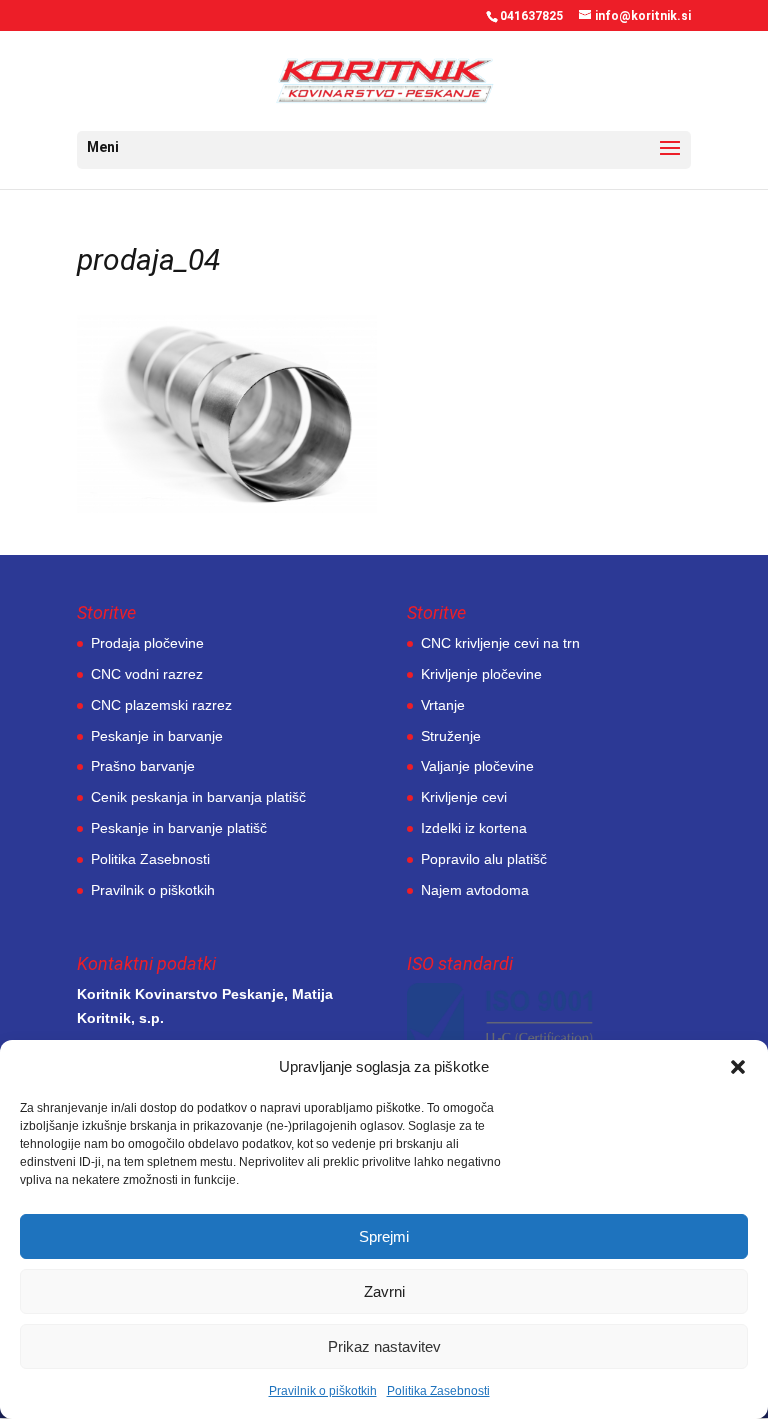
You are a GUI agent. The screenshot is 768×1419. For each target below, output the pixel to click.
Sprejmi (384, 1236)
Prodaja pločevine (147, 643)
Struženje (451, 736)
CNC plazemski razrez (161, 705)
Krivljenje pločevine (481, 674)
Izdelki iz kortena (474, 828)
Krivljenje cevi (464, 797)
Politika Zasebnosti (438, 1391)
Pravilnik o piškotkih (323, 1391)
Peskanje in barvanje (157, 736)
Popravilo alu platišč (484, 859)
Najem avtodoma (475, 890)
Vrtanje (443, 705)
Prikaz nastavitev (384, 1346)
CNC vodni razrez (147, 674)
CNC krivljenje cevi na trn (500, 643)
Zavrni (384, 1291)
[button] (738, 1067)
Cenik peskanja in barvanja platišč (198, 797)
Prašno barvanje (143, 766)
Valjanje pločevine (477, 766)
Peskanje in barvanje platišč (179, 828)
